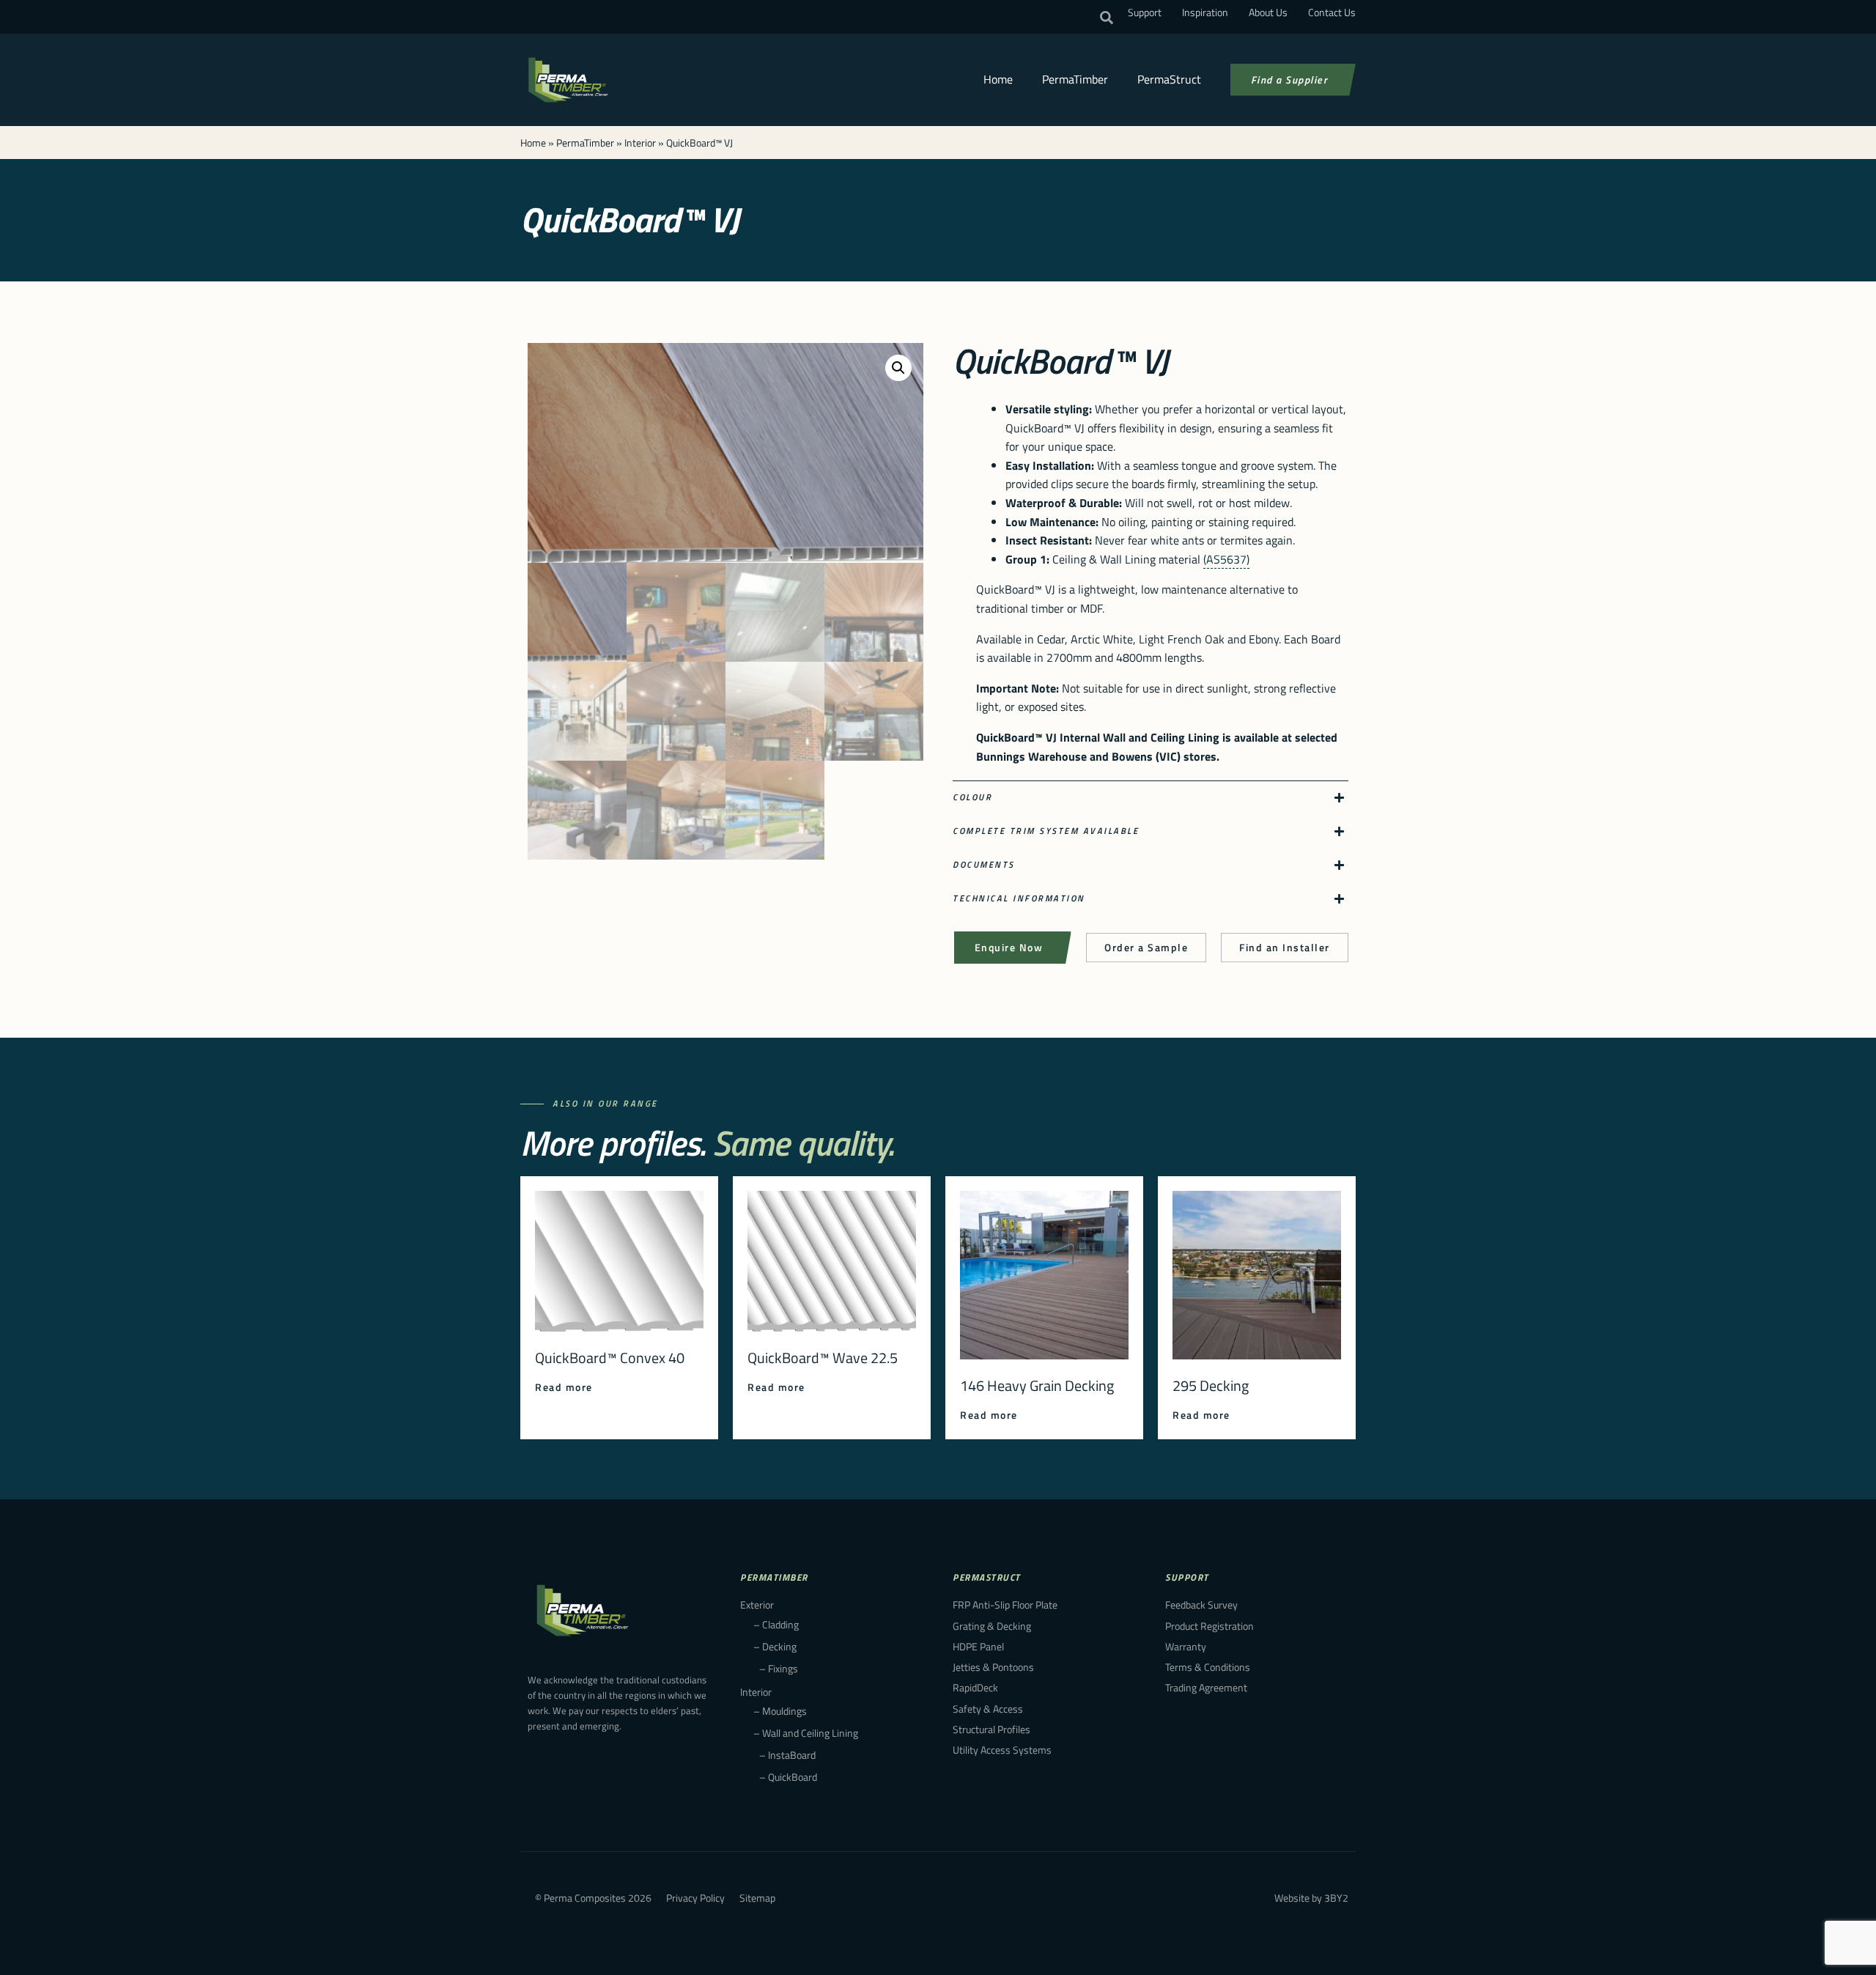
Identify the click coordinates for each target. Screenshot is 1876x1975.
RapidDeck (975, 1687)
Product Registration (1210, 1626)
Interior (640, 143)
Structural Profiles (991, 1729)
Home (998, 79)
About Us (1268, 12)
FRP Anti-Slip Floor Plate (1005, 1605)
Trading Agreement (1206, 1687)
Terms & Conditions (1208, 1667)
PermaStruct (1169, 79)
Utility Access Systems (1002, 1750)
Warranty (1186, 1646)
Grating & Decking (992, 1626)
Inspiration (1205, 12)
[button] (1107, 18)
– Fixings (779, 1668)
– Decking (775, 1646)
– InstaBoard (787, 1755)
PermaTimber (1075, 79)
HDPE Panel (978, 1646)
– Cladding (776, 1624)
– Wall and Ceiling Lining (806, 1733)
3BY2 (1336, 1898)
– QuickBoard (788, 1777)
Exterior (757, 1605)
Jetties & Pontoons (993, 1667)
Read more (564, 1387)
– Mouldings (780, 1711)
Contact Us (1332, 12)
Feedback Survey (1201, 1605)
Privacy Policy (695, 1898)
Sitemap (757, 1898)
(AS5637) (1226, 559)
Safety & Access (988, 1709)
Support (1145, 12)
